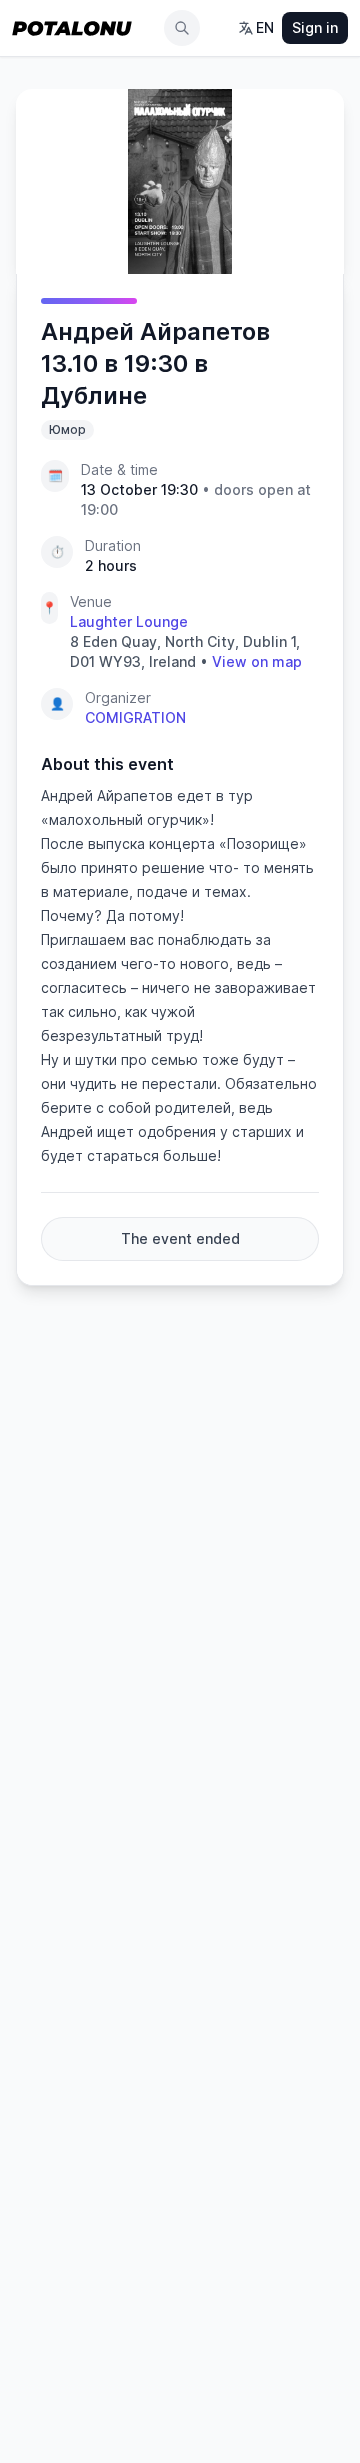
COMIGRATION (135, 717)
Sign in (315, 27)
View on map (257, 661)
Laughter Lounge (129, 621)
